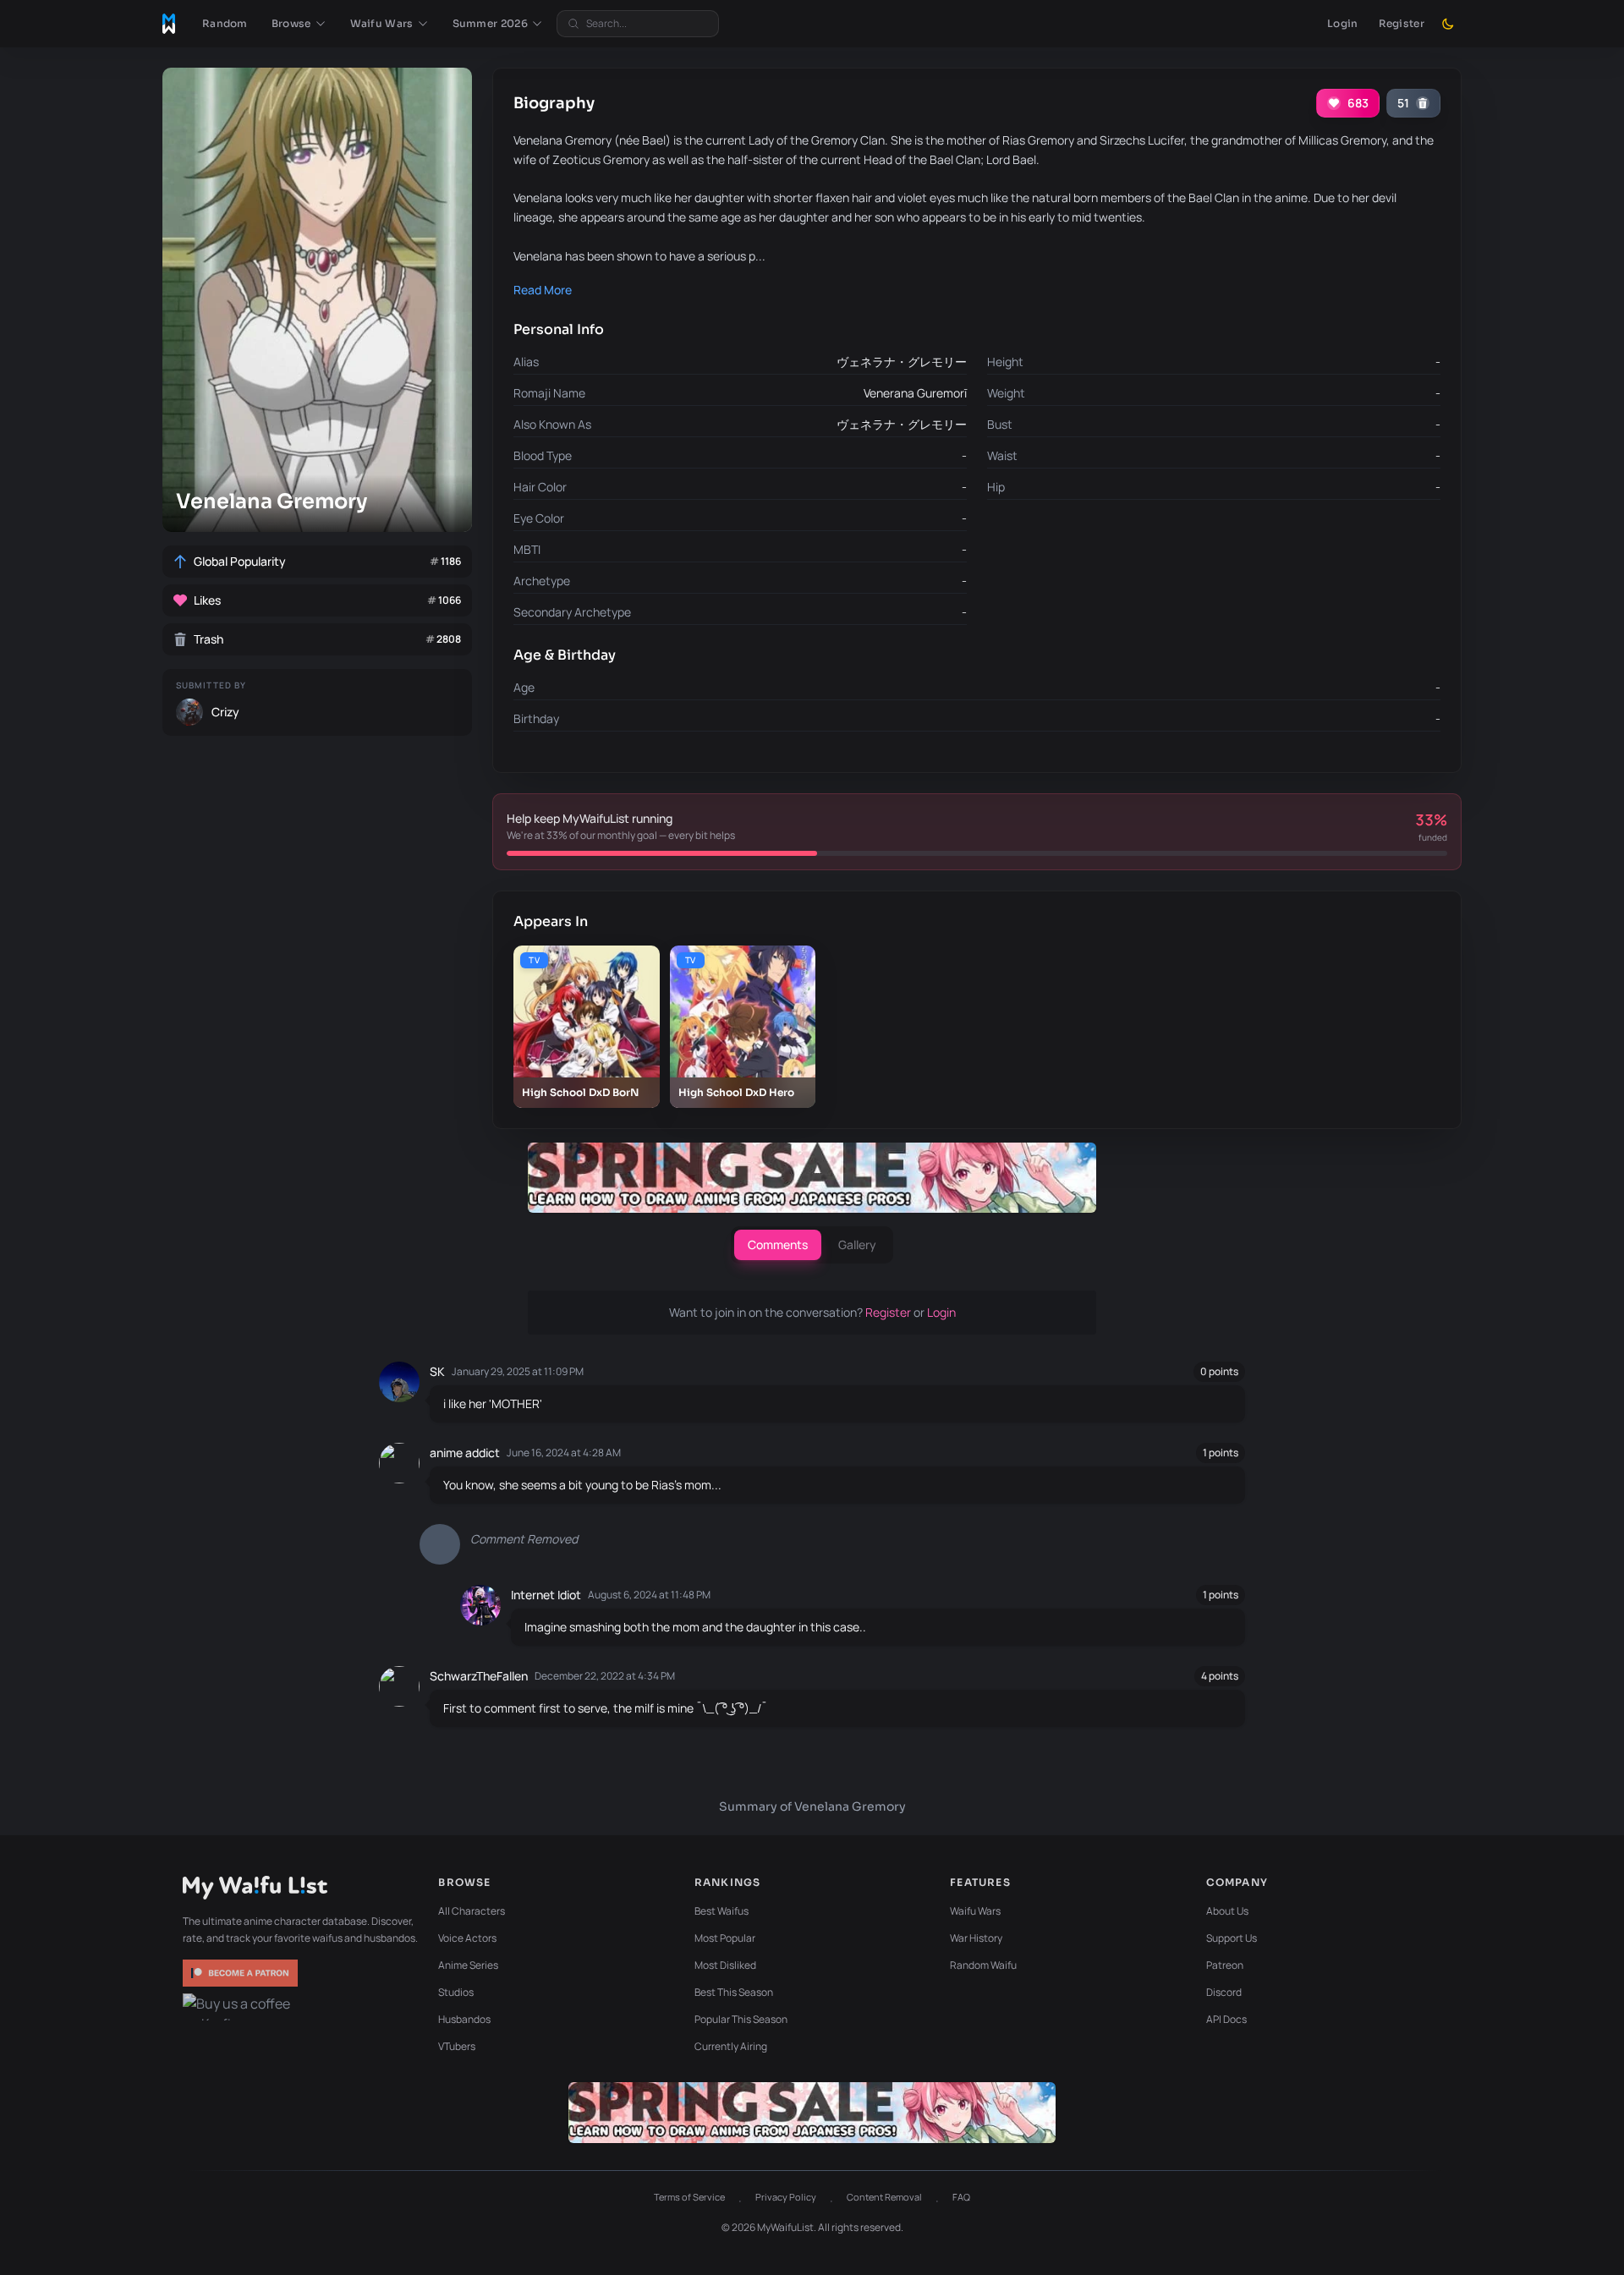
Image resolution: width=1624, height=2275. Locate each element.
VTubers (457, 2046)
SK (437, 1371)
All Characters (472, 1911)
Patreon (1225, 1965)
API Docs (1226, 2019)
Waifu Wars (975, 1911)
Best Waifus (721, 1911)
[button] (299, 24)
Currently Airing (731, 2046)
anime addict (465, 1453)
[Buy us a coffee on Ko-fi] (242, 2007)
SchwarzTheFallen (479, 1676)
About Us (1227, 1911)
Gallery (857, 1244)
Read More (543, 290)
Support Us (1232, 1938)
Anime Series (468, 1965)
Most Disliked (725, 1965)
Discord (1224, 1992)
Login (1343, 23)
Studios (456, 1992)
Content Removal (884, 2197)
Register (1402, 23)
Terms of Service (689, 2197)
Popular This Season (741, 2019)
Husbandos (464, 2019)
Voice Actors (467, 1938)
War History (976, 1938)
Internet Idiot (546, 1595)
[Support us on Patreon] (242, 1973)
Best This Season (734, 1992)
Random (225, 23)
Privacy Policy (786, 2197)
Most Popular (725, 1938)
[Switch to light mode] (1448, 24)
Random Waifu (983, 1965)
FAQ (961, 2197)
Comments (778, 1244)
